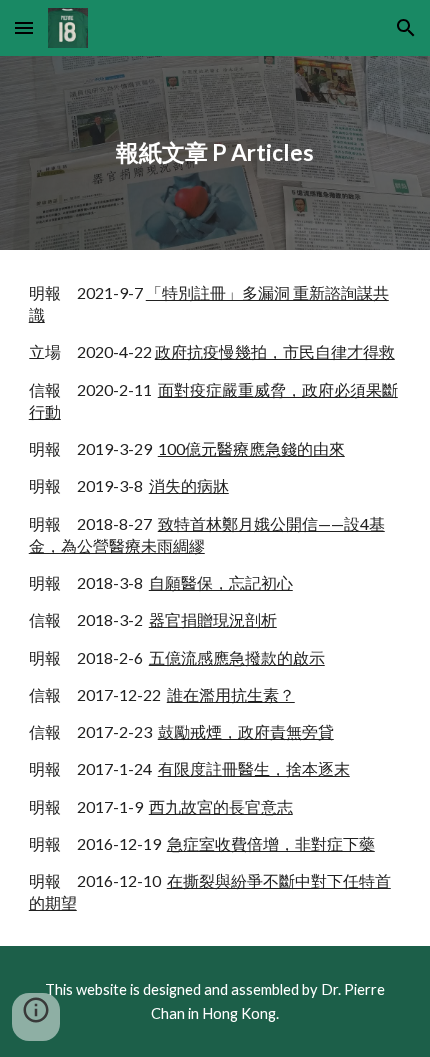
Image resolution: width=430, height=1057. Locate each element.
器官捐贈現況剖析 (213, 619)
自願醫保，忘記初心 (221, 582)
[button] (24, 27)
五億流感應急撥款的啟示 (237, 657)
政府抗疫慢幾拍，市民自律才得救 (275, 351)
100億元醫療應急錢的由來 (251, 448)
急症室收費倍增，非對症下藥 (271, 843)
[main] (215, 153)
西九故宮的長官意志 (221, 806)
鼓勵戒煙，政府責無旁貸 (246, 731)
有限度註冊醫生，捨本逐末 (254, 768)
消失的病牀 (189, 485)
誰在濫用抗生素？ (231, 694)
